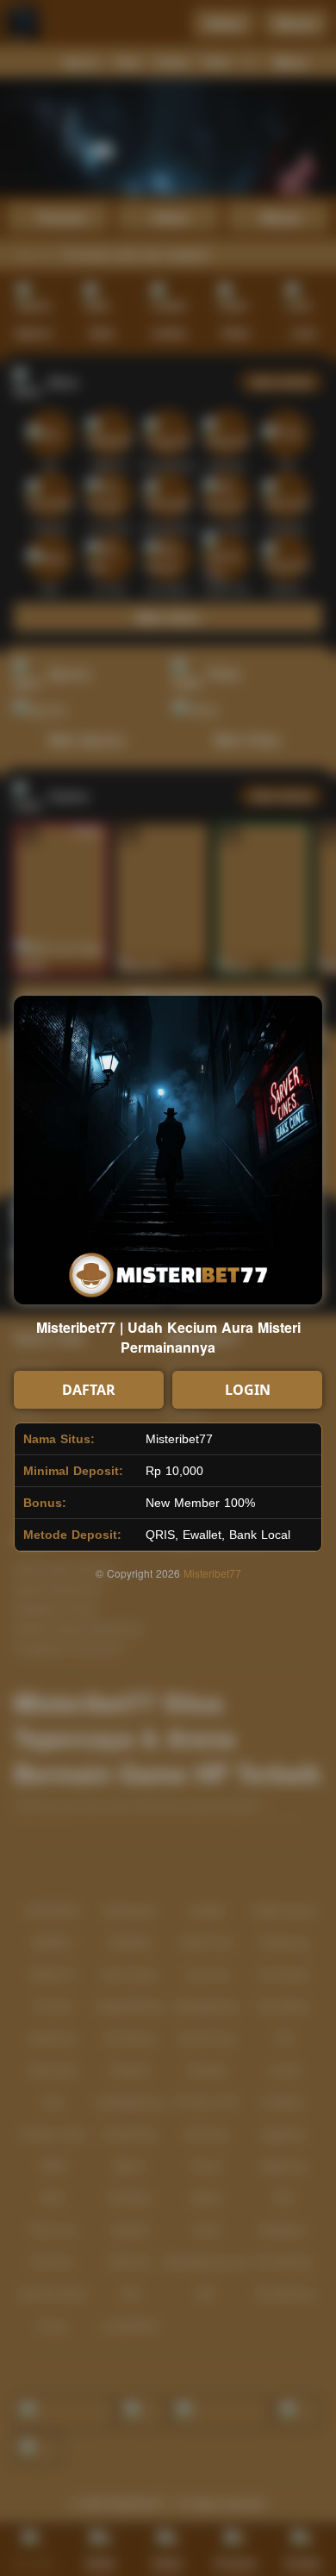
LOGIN (248, 1390)
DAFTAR (89, 1390)
